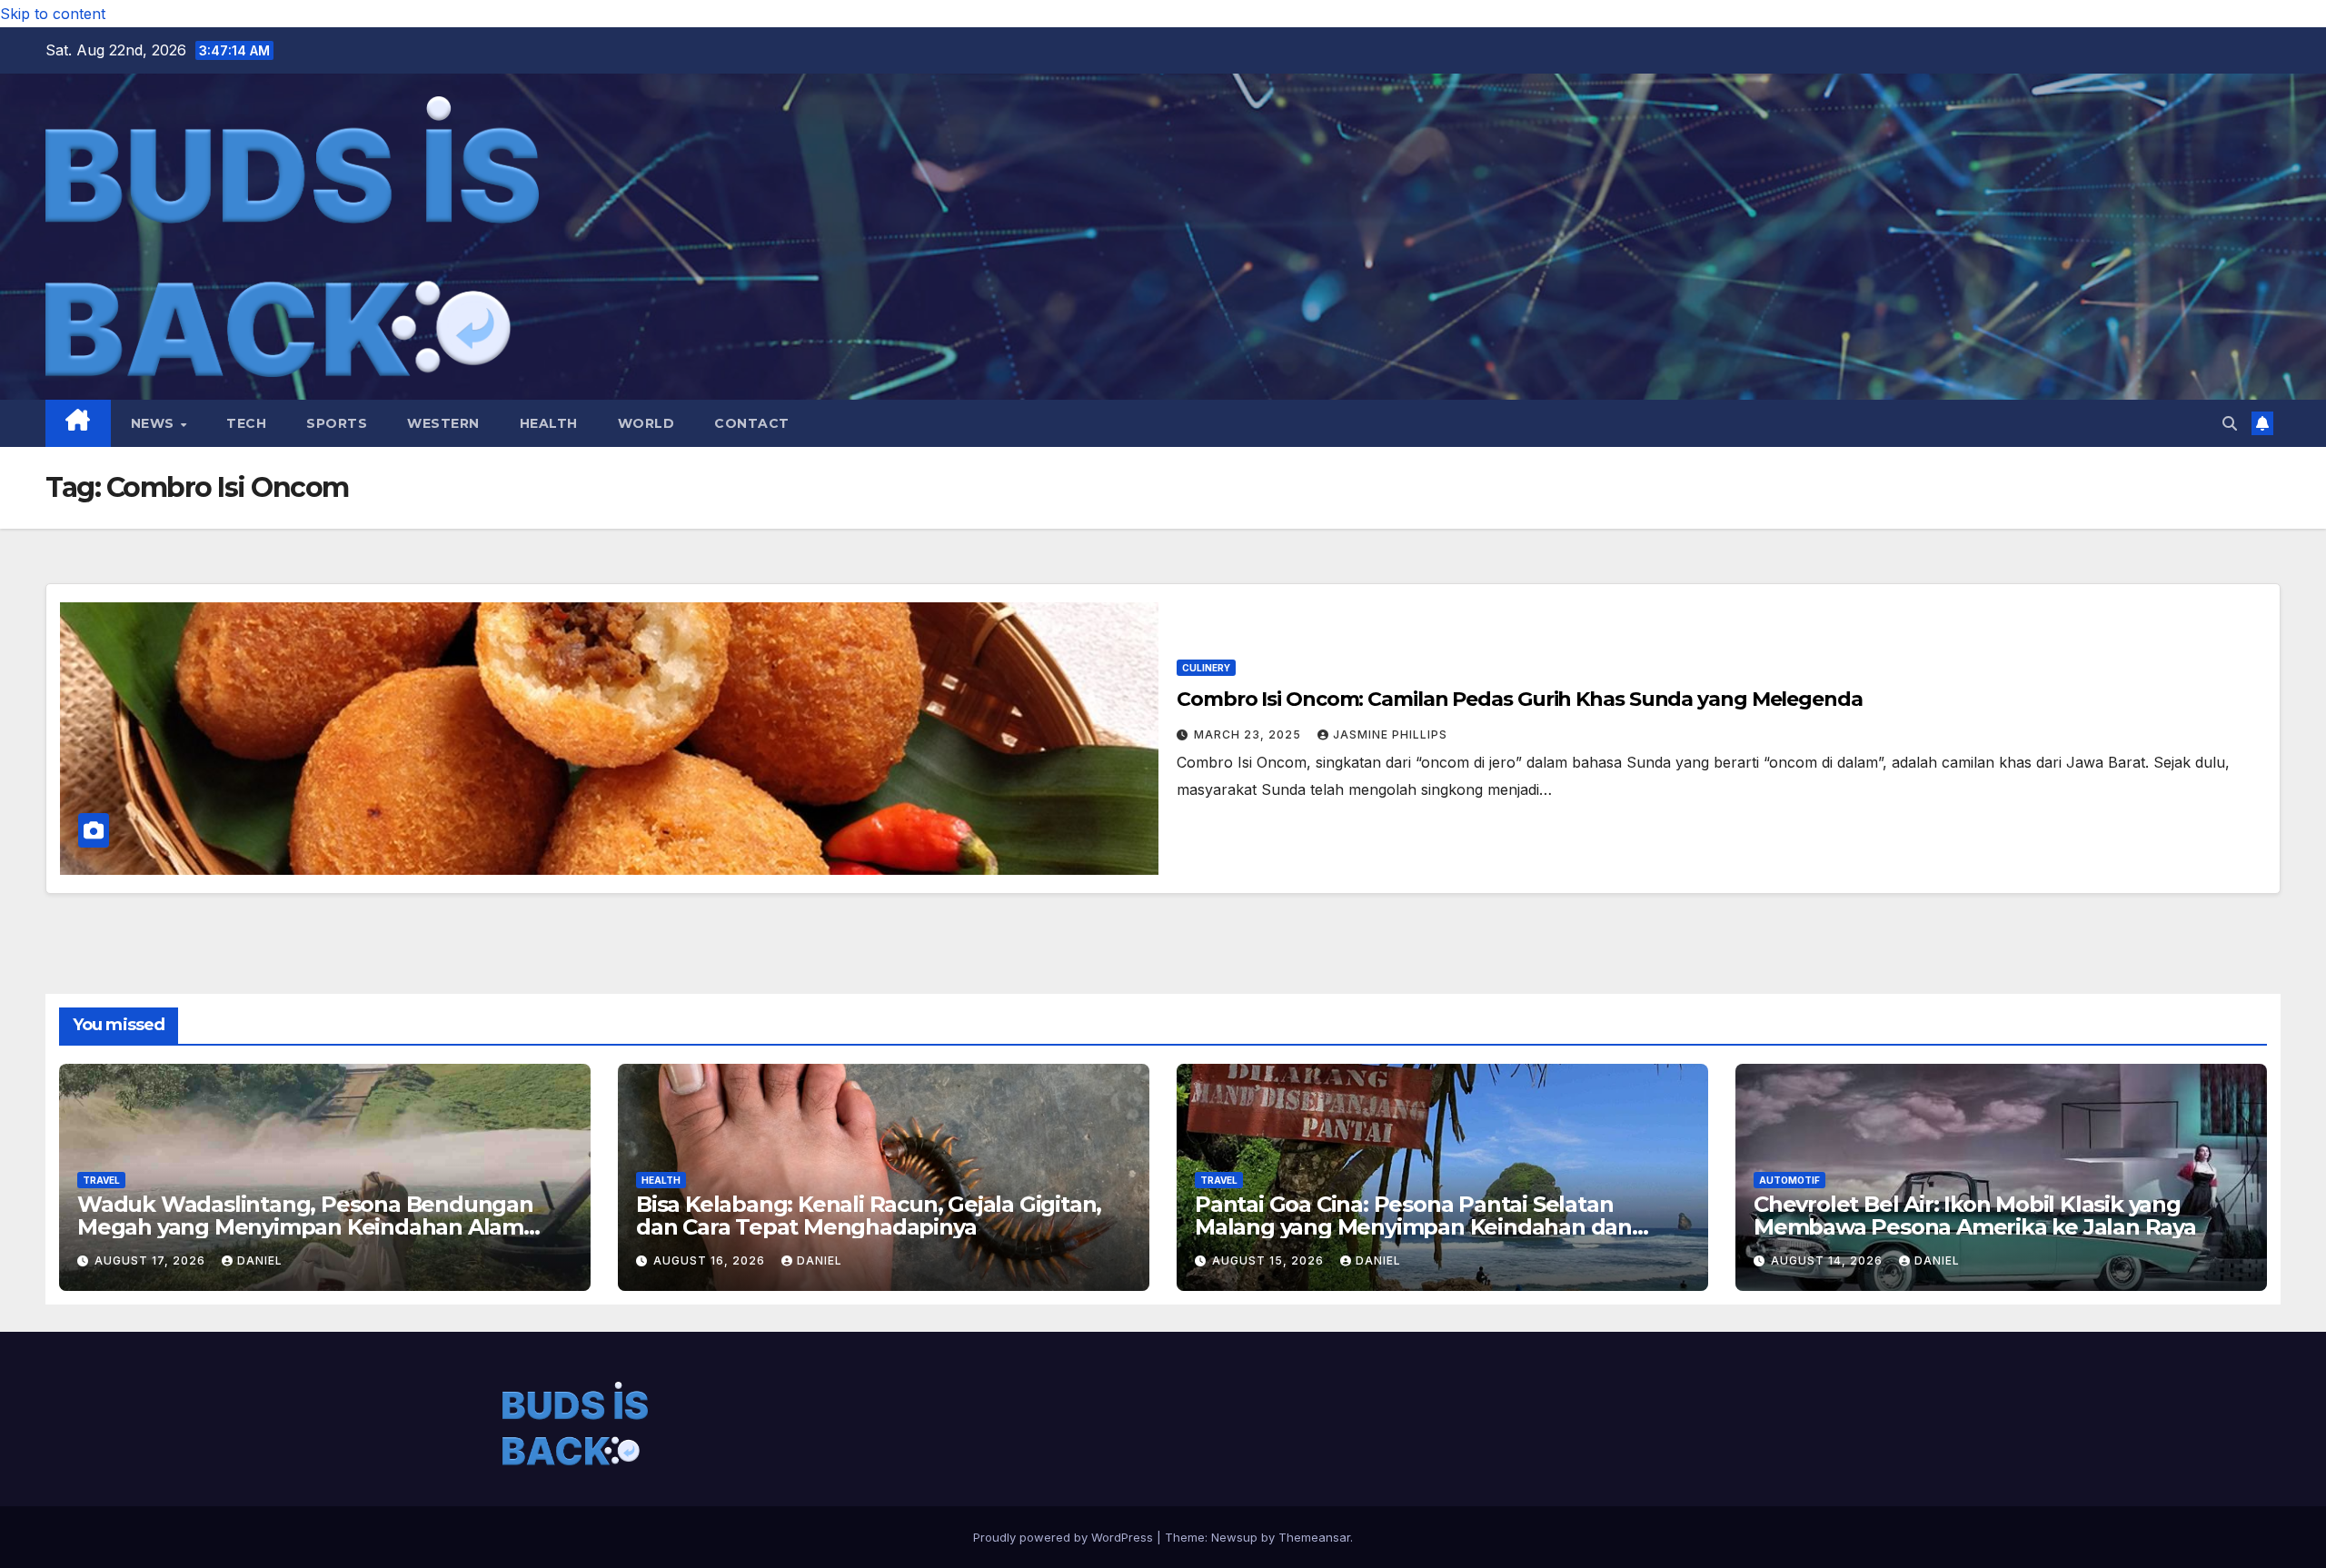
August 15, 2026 (1270, 1260)
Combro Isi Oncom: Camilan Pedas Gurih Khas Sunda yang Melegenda (1520, 699)
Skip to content (53, 14)
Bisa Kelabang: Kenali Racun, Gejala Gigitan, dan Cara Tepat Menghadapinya (869, 1216)
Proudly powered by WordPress (1065, 1537)
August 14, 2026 (1829, 1260)
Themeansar (1314, 1537)
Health (549, 423)
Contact (752, 423)
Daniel (260, 1260)
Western (443, 423)
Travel (101, 1180)
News (155, 423)
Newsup (1234, 1537)
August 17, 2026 (152, 1260)
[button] (2230, 423)
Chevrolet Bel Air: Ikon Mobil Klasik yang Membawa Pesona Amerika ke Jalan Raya (1975, 1216)
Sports (337, 423)
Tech (246, 423)
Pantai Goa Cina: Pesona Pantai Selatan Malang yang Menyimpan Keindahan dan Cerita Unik (1413, 1227)
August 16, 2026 (711, 1260)
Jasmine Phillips (1390, 734)
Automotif (1789, 1180)
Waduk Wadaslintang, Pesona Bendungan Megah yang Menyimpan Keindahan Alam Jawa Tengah (305, 1227)
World (646, 423)
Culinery (1206, 668)
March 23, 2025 (1249, 734)
